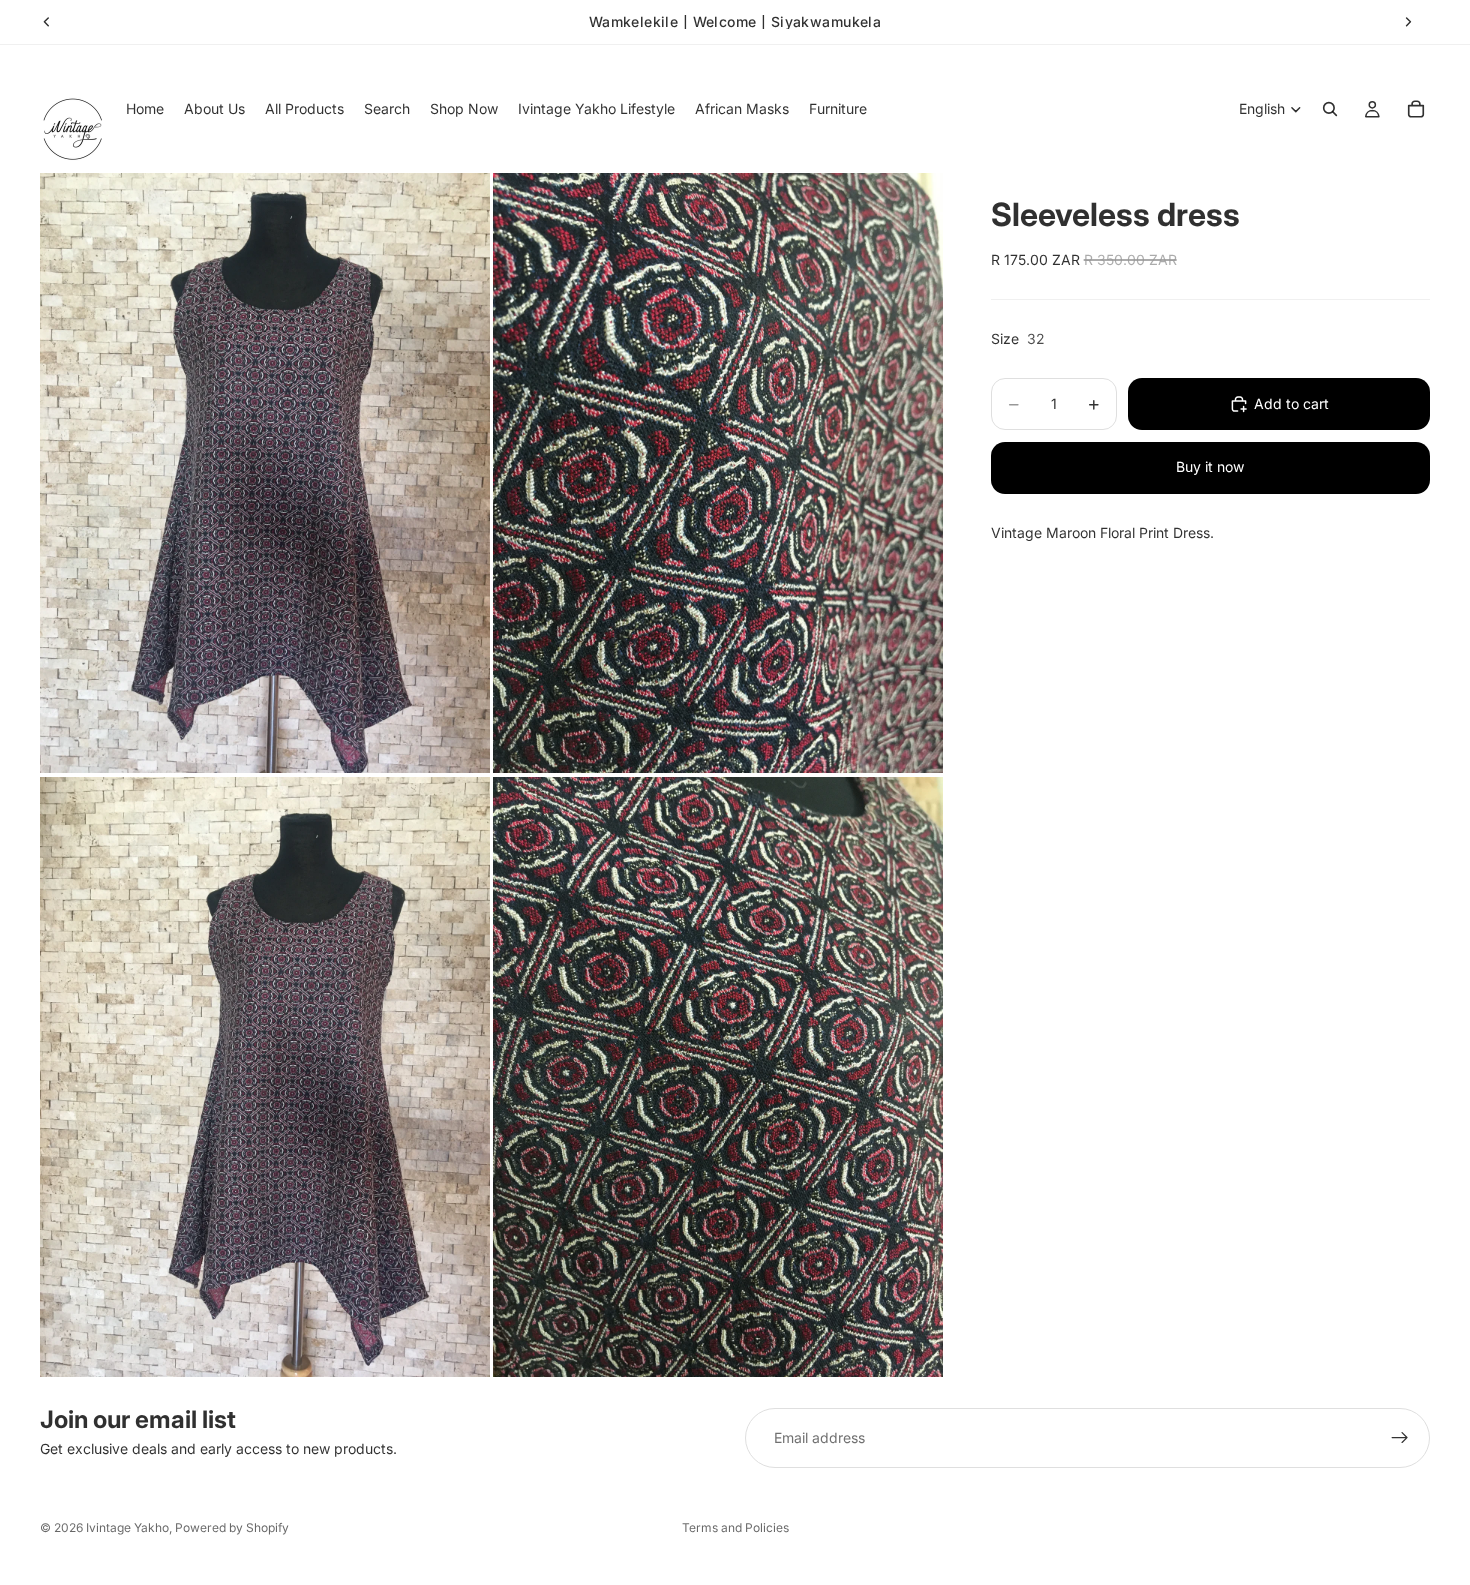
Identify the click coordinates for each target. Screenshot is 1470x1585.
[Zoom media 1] (265, 473)
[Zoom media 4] (718, 1077)
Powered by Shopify (232, 1527)
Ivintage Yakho (127, 1527)
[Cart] (1416, 109)
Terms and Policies (735, 1527)
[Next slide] (1408, 22)
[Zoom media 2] (718, 473)
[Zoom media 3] (265, 1077)
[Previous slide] (47, 22)
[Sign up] (1400, 1438)
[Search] (1330, 109)
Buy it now (1210, 466)
